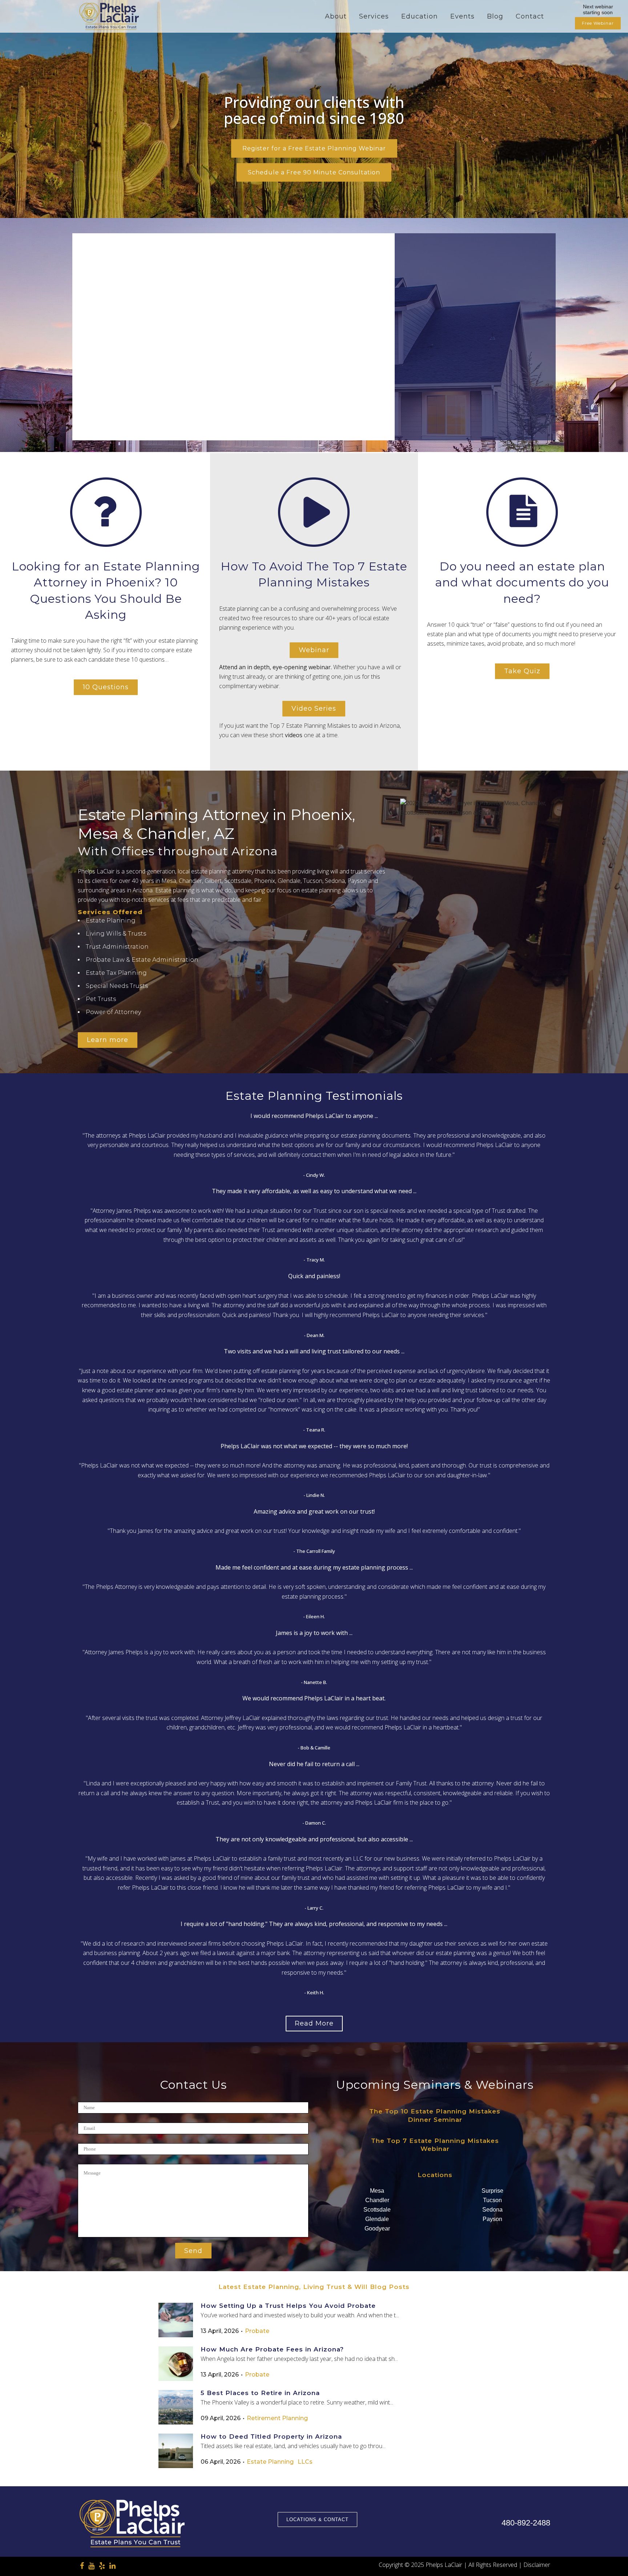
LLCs (305, 2462)
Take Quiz (522, 671)
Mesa (377, 2191)
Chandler (377, 2200)
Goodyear (377, 2228)
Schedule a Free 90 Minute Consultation (314, 172)
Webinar (314, 650)
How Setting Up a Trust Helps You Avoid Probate (288, 2306)
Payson (492, 2219)
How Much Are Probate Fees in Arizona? (272, 2349)
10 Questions (106, 687)
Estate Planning (270, 2462)
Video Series (314, 708)
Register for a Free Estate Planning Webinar (314, 148)
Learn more (108, 1040)
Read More (314, 2023)
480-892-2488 (526, 2523)
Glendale (377, 2219)
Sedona (492, 2210)
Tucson (492, 2200)
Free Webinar (598, 23)
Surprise (492, 2191)
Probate (257, 2331)
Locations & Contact (317, 2520)
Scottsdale (377, 2210)
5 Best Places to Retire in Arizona (260, 2393)
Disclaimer (537, 2565)
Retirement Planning (277, 2418)
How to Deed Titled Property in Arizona (271, 2436)
